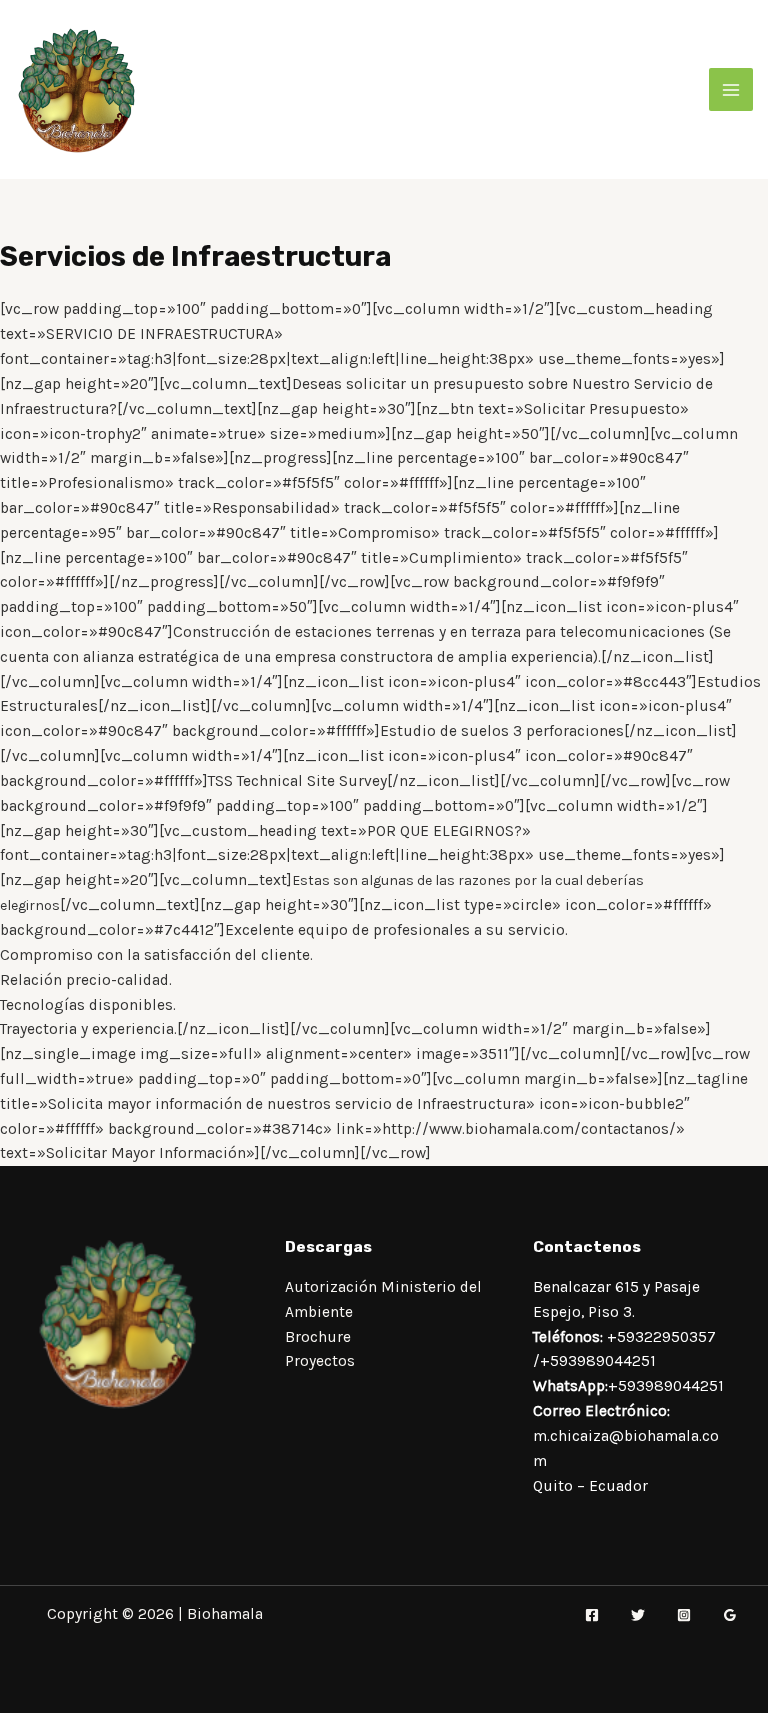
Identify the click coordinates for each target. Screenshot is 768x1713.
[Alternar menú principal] (730, 89)
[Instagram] (684, 1615)
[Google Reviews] (730, 1615)
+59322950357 (661, 1337)
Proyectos (320, 1361)
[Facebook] (592, 1615)
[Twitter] (638, 1615)
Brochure (318, 1337)
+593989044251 (598, 1361)
